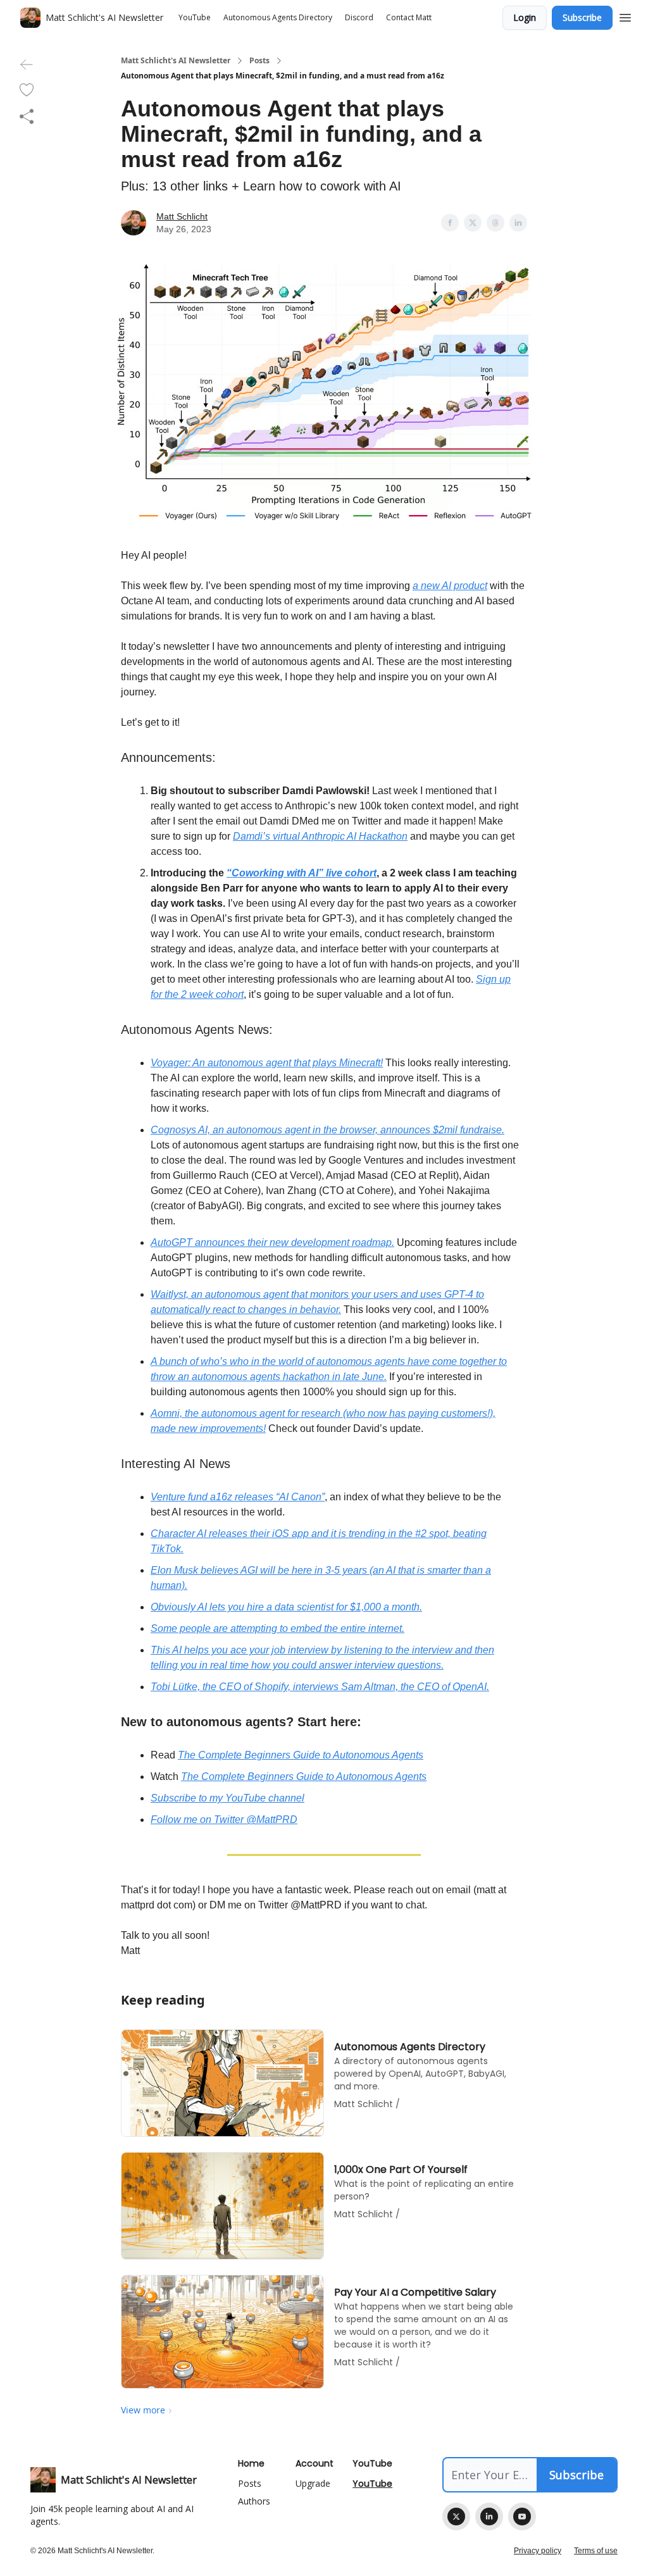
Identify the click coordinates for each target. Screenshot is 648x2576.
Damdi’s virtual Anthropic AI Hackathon (320, 836)
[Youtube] (522, 2517)
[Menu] (625, 16)
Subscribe (582, 17)
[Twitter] (456, 2517)
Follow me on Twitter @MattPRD (224, 1820)
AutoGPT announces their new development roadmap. (272, 1242)
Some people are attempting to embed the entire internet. (277, 1628)
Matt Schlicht (182, 216)
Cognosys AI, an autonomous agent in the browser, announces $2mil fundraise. (327, 1130)
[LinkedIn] (489, 2517)
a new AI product (450, 586)
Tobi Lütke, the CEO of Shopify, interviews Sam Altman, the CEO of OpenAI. (320, 1687)
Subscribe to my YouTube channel (227, 1798)
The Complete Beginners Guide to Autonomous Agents (301, 1755)
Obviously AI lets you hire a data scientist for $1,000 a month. (286, 1607)
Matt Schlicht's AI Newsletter (176, 61)
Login (525, 17)
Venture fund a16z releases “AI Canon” (238, 1497)
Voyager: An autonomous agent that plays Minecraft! (267, 1063)
